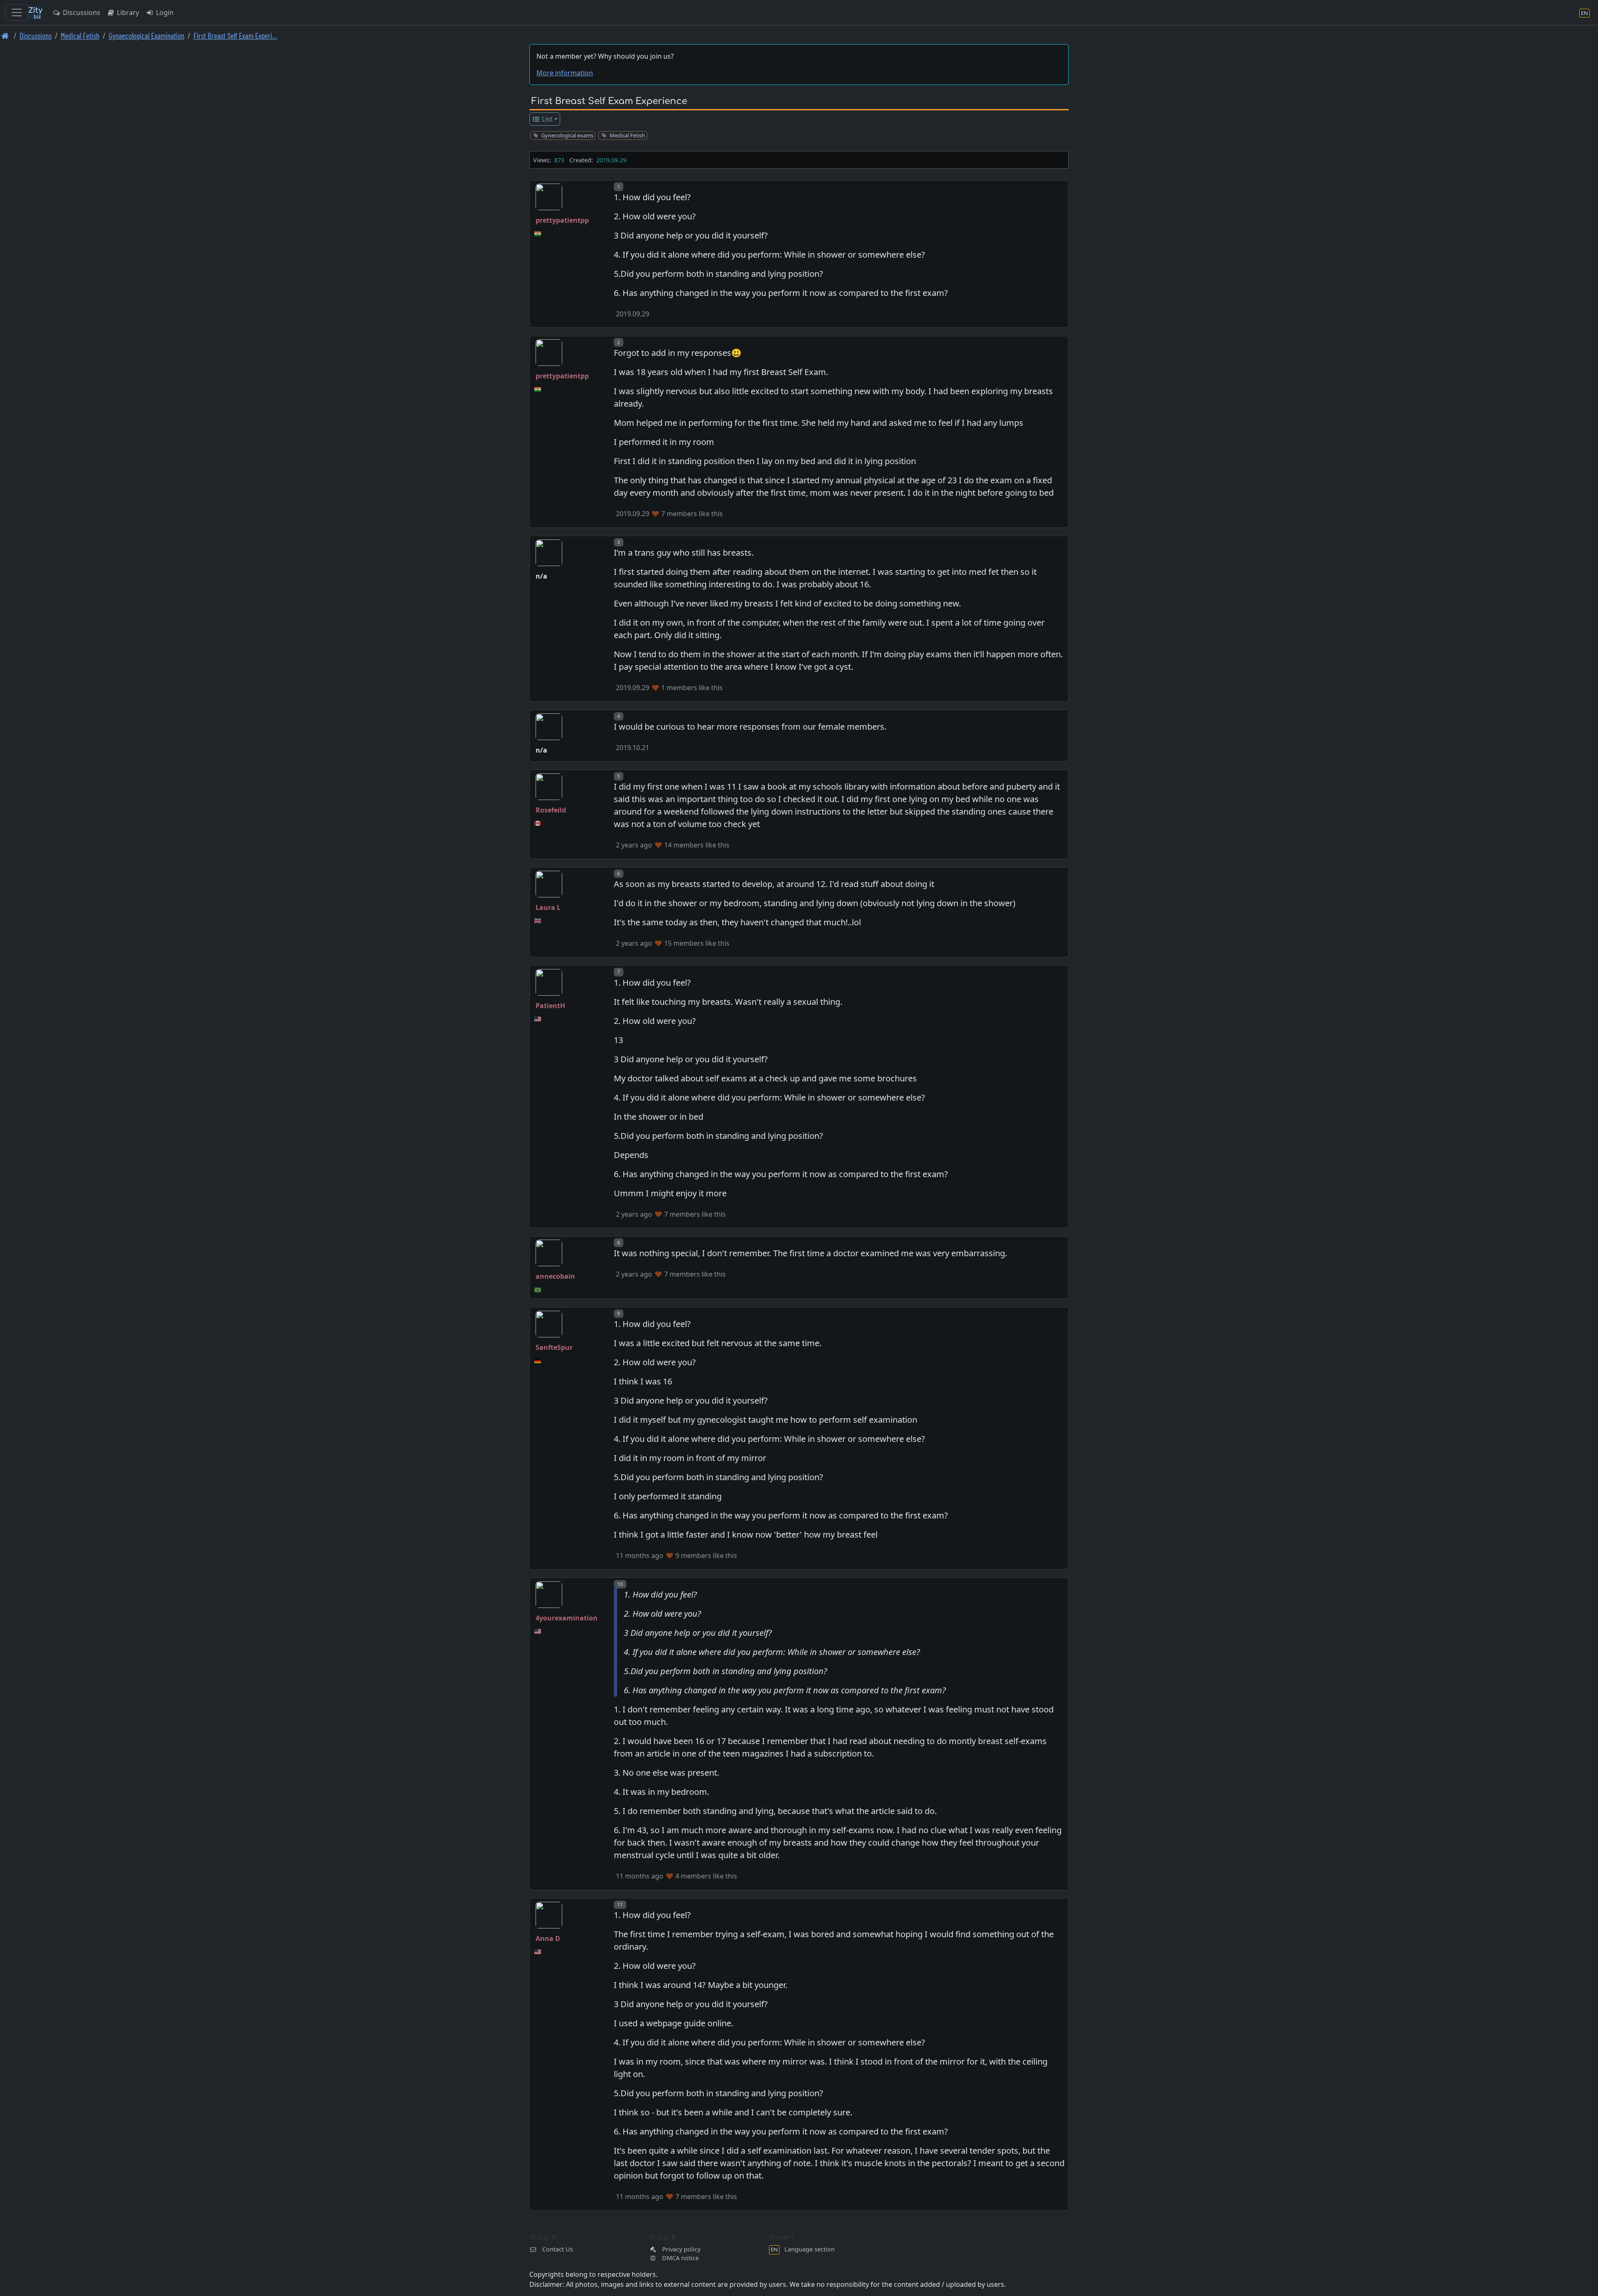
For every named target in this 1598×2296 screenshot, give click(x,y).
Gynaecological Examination (146, 36)
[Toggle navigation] (17, 12)
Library (127, 12)
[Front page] (5, 36)
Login (164, 12)
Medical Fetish (80, 36)
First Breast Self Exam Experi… (235, 36)
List (546, 119)
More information (565, 73)
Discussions (81, 12)
